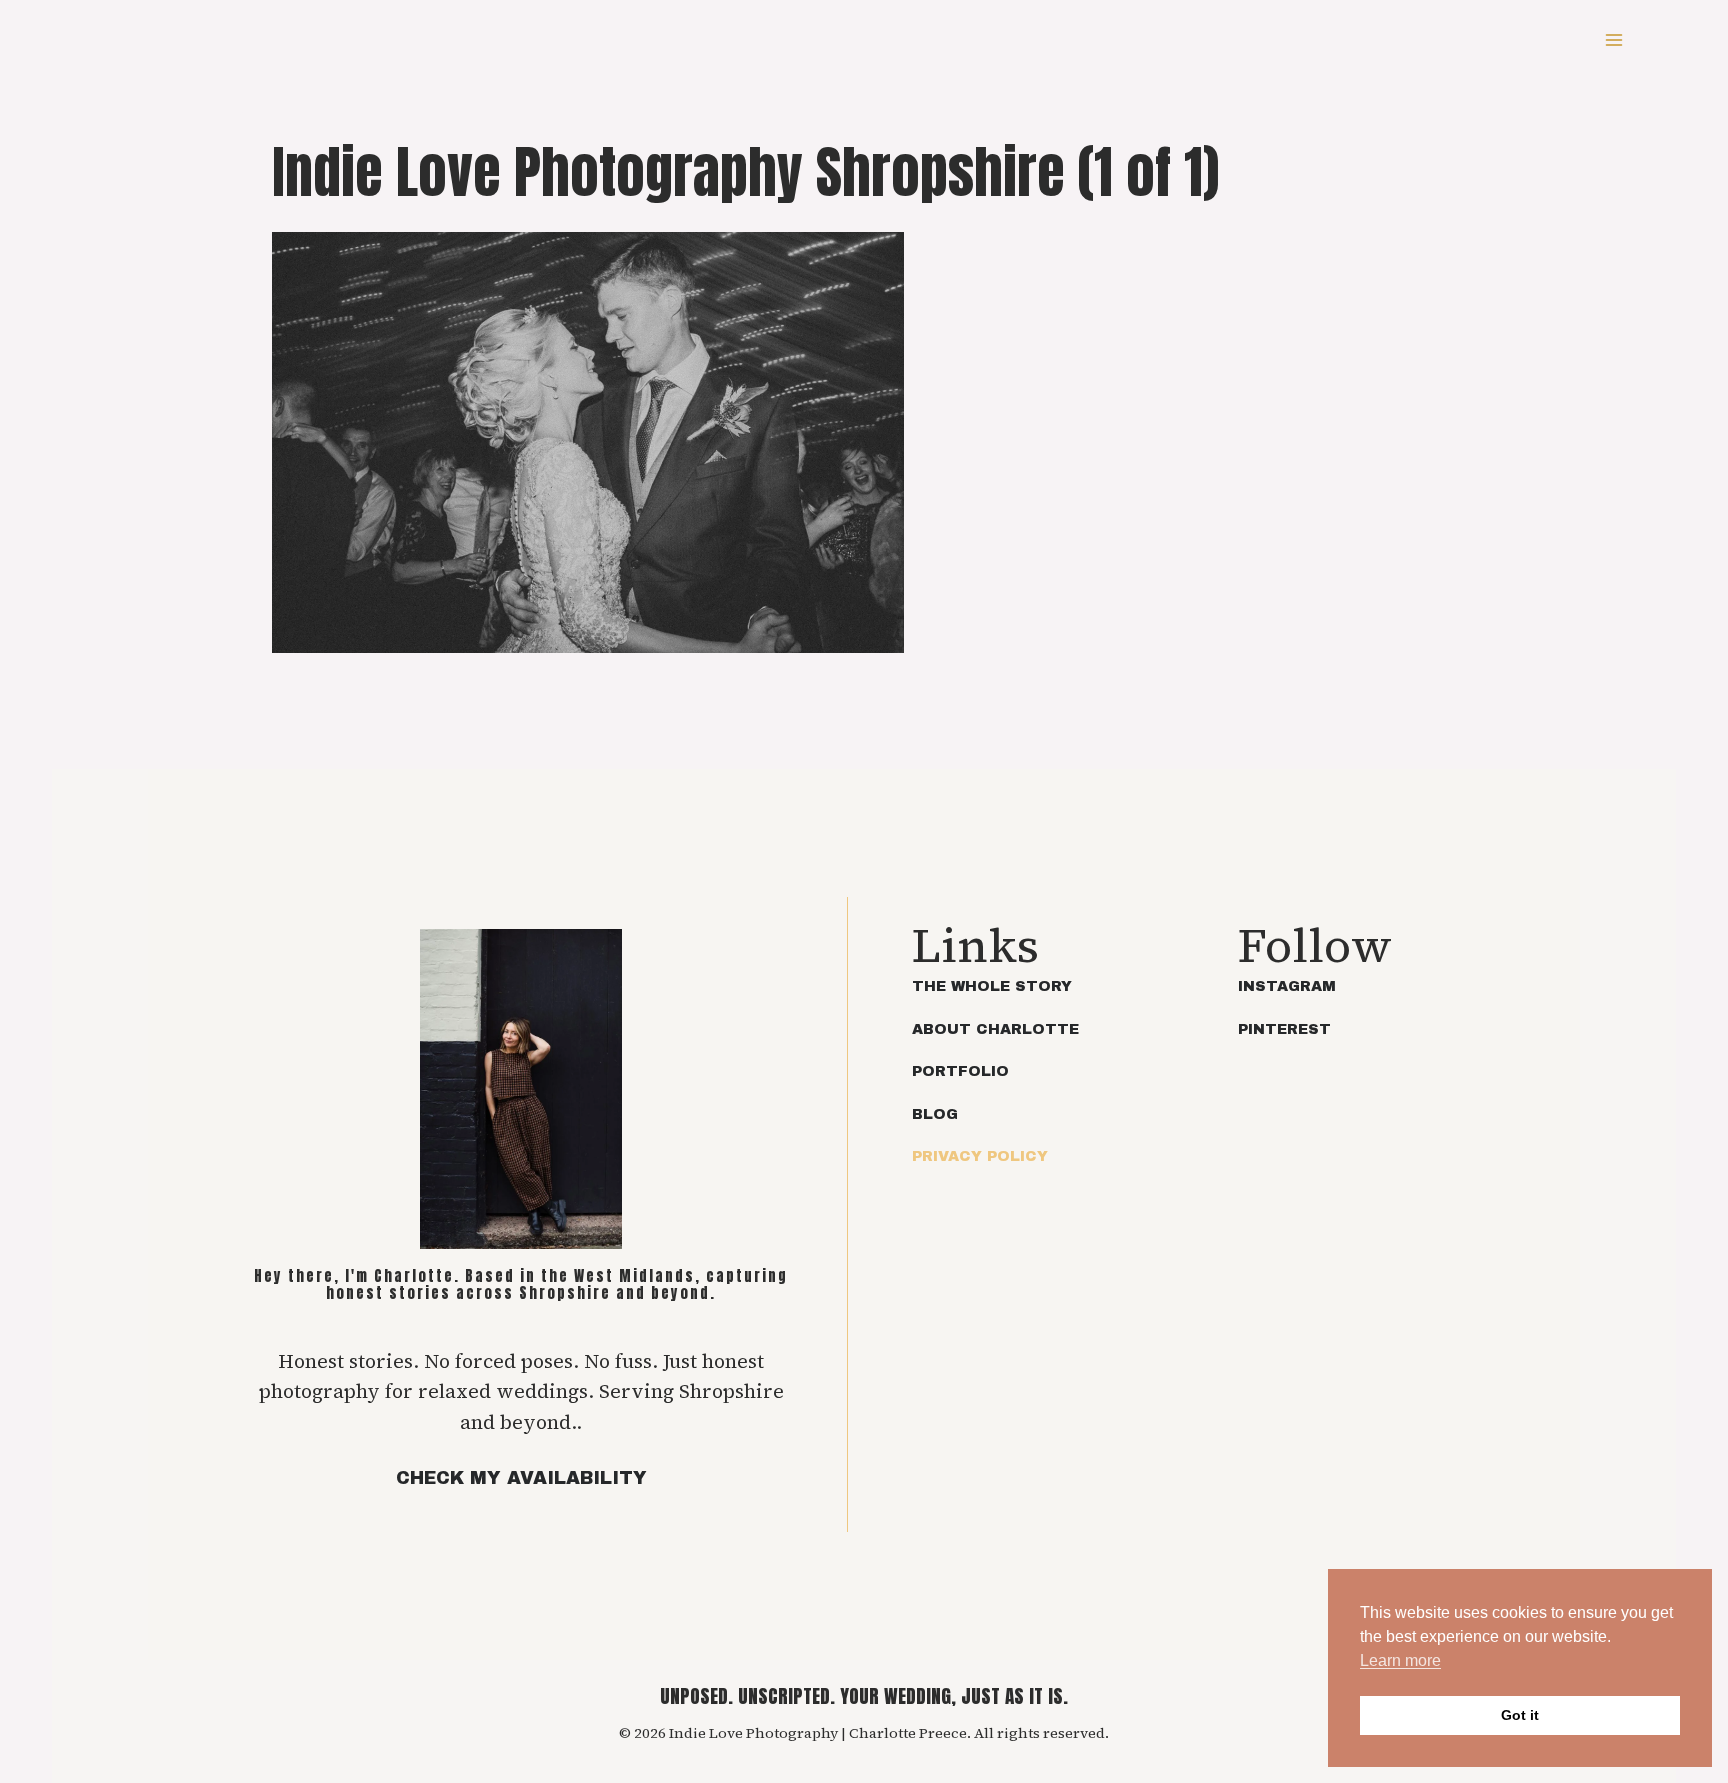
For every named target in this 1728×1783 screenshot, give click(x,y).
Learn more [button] (1400, 1660)
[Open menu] (1613, 39)
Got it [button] (1520, 1715)
